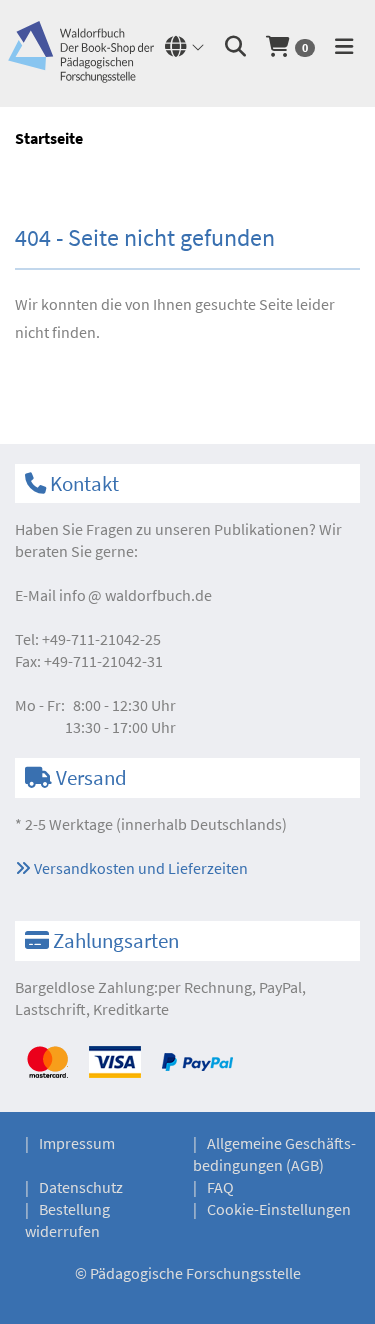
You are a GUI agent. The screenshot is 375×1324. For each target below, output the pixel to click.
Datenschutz (81, 1187)
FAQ (220, 1187)
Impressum (77, 1143)
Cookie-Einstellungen (279, 1209)
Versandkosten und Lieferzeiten (139, 868)
